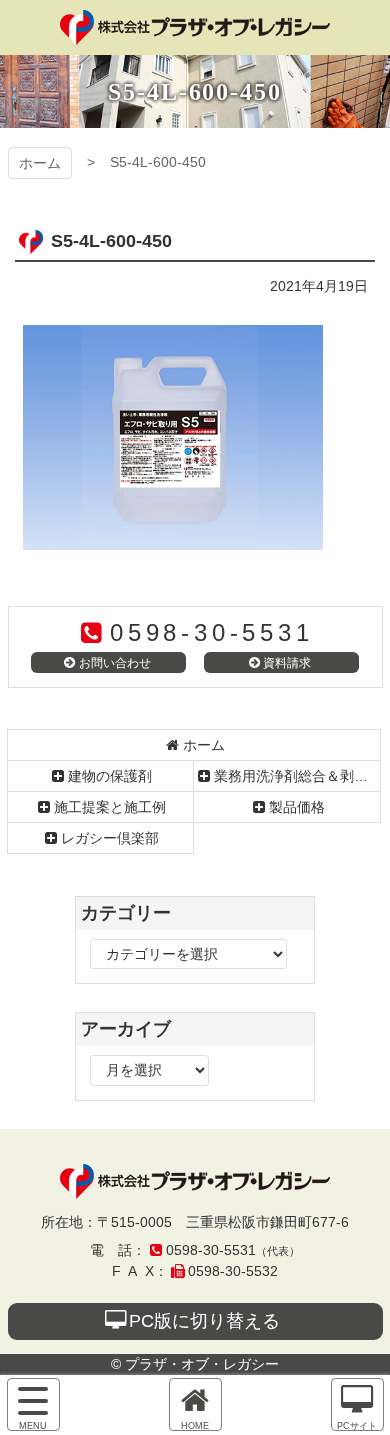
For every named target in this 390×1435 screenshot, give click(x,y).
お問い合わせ (115, 663)
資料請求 (287, 663)
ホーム (40, 163)
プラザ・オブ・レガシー (195, 27)
